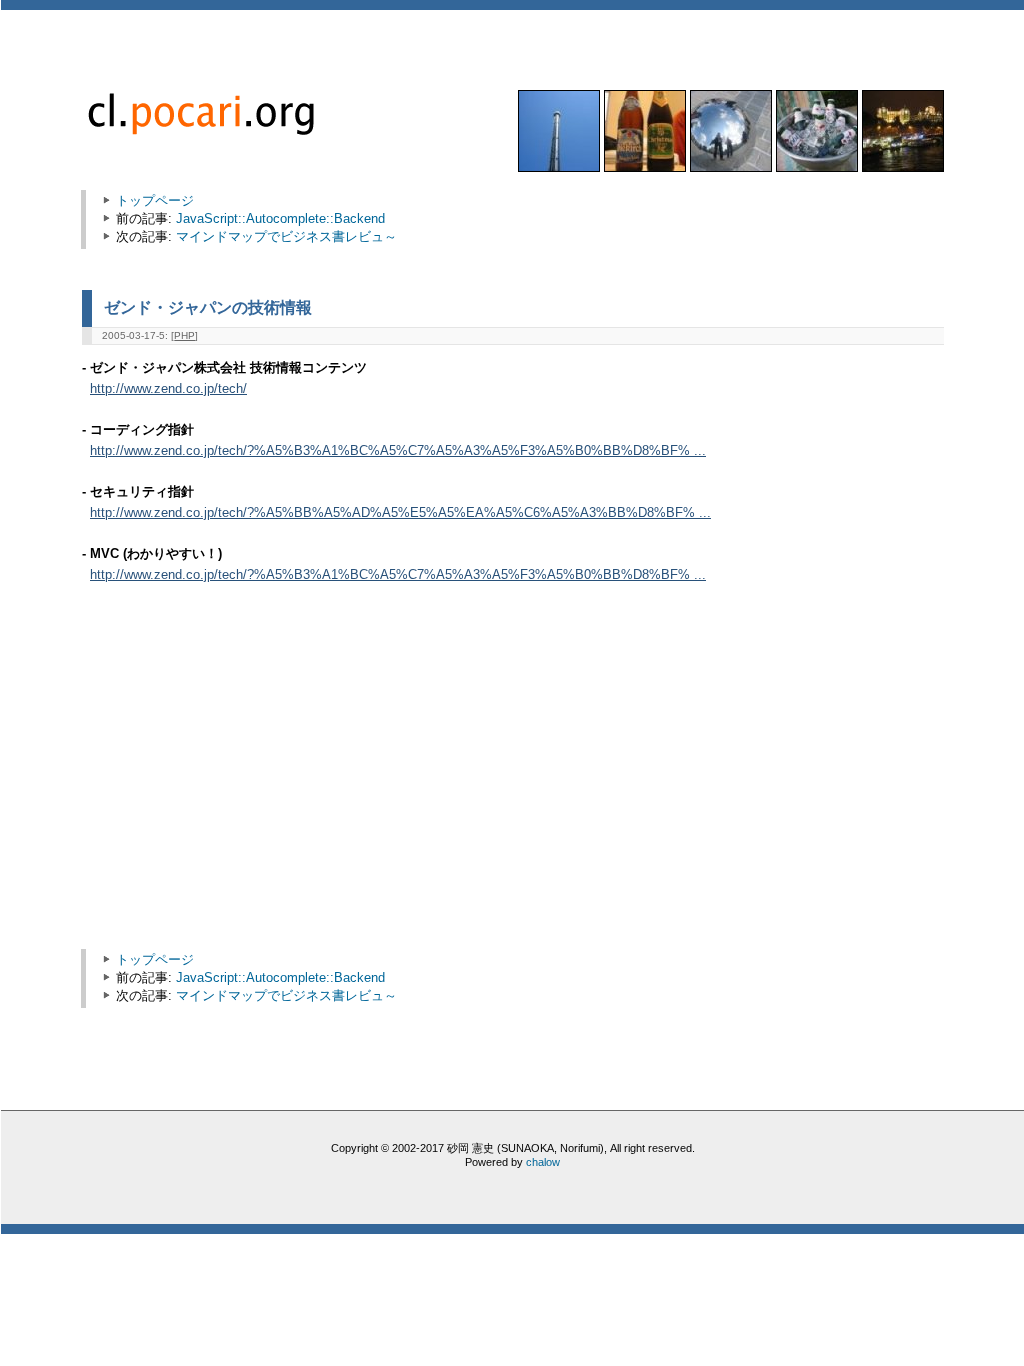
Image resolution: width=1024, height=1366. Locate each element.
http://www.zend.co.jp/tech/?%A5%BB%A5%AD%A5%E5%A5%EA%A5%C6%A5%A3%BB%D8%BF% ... (400, 513)
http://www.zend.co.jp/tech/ (168, 389)
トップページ (155, 200)
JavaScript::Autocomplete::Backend (280, 218)
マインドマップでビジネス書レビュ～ (286, 236)
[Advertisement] (260, 776)
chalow (543, 1162)
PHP (184, 335)
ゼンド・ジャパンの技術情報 (208, 307)
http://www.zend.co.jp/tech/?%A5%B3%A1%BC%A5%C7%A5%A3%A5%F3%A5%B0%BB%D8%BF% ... (398, 451)
